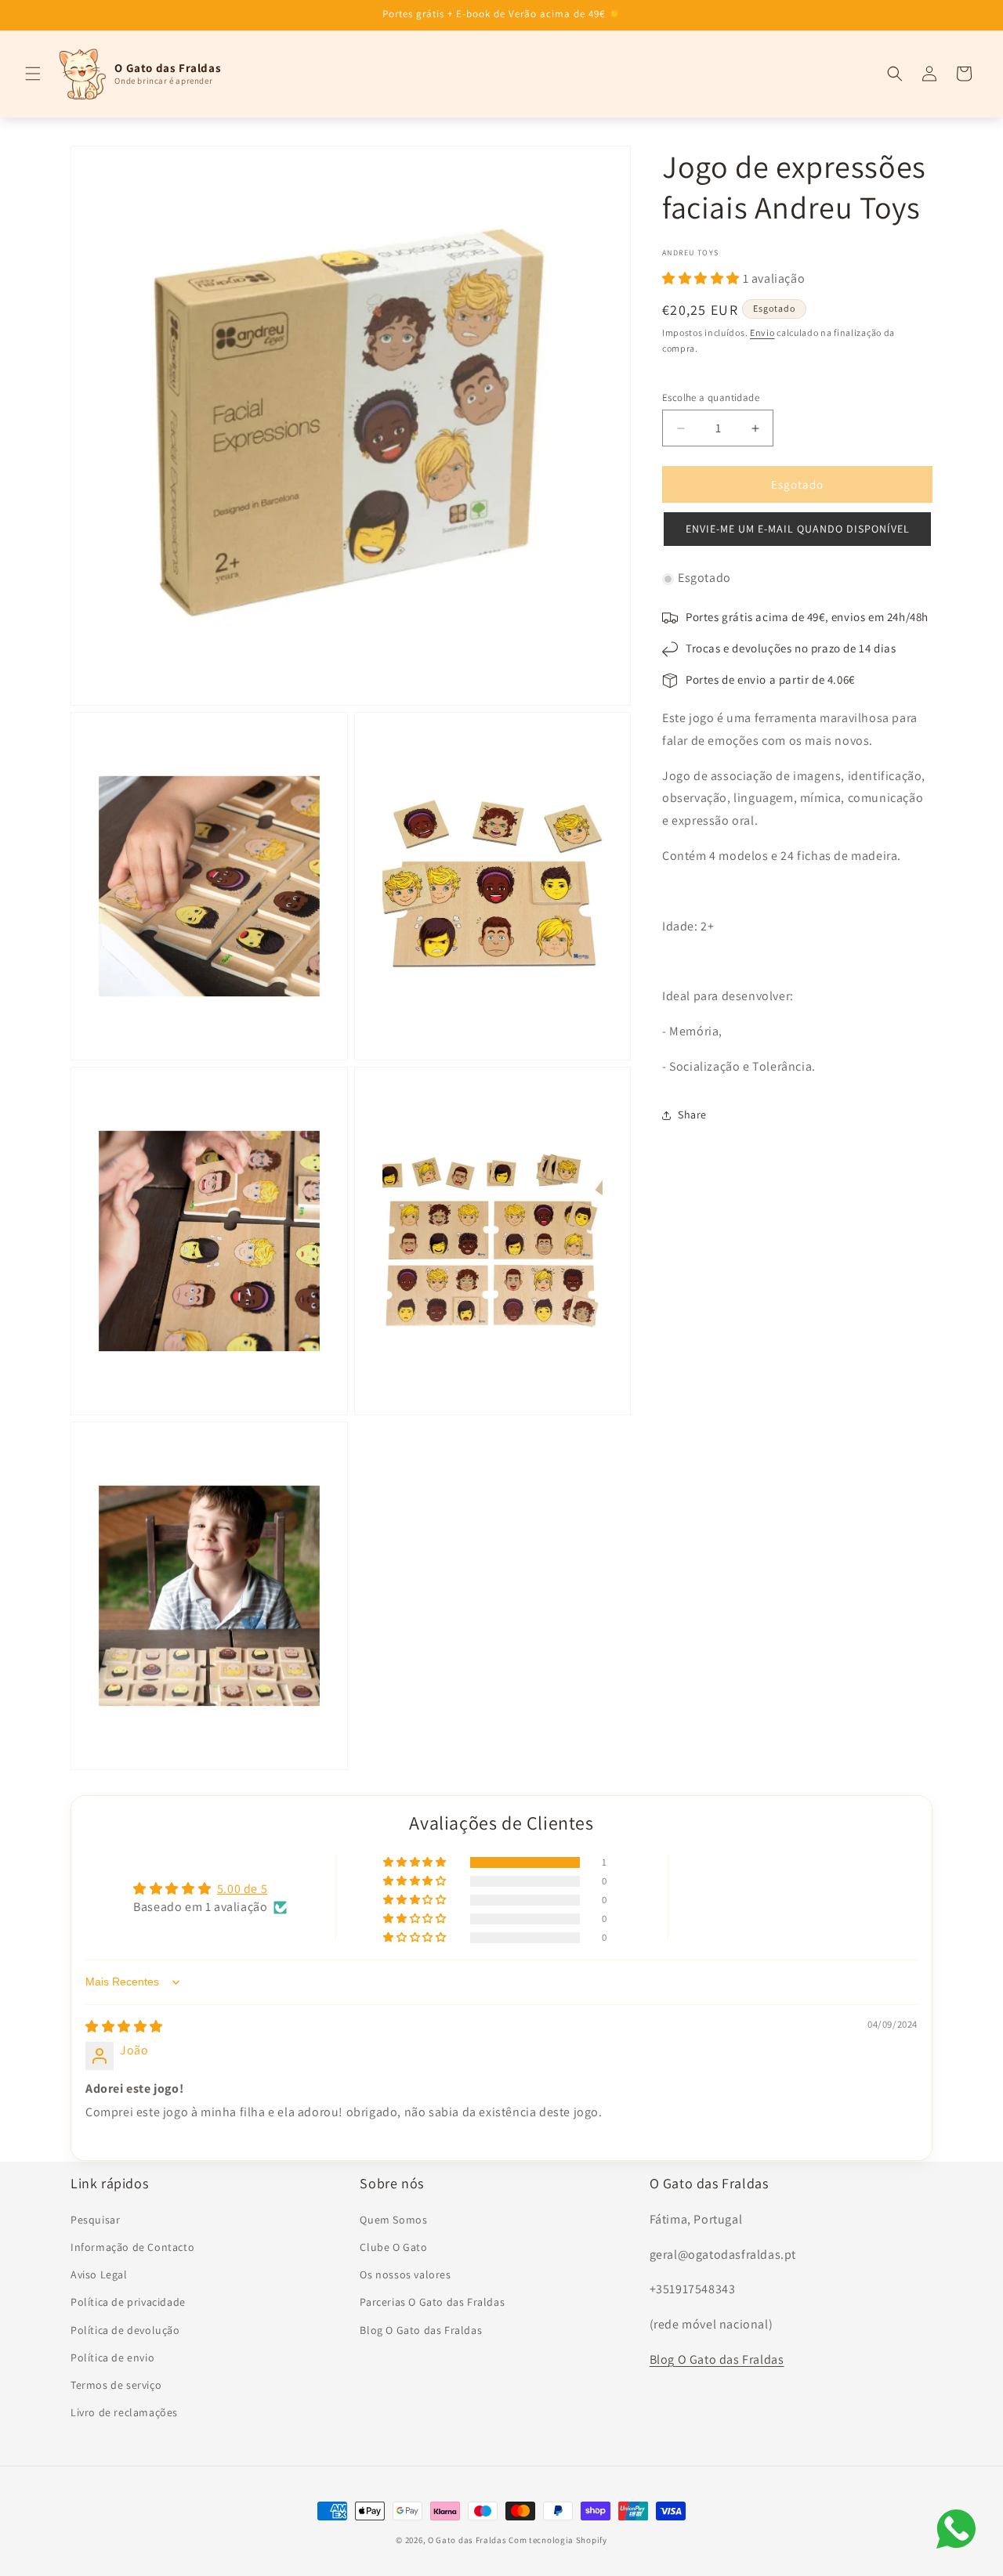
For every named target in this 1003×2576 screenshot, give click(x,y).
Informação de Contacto (132, 2246)
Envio (762, 333)
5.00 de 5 (242, 1890)
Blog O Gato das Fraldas (421, 2329)
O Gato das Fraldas (467, 2540)
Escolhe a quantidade (711, 397)
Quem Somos (393, 2219)
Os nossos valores (405, 2274)
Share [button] (692, 1115)
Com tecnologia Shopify (558, 2540)
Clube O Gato (393, 2246)
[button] (33, 74)
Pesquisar (95, 2219)
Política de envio (112, 2357)
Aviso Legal (99, 2274)
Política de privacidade (128, 2302)
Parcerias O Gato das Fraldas (432, 2302)
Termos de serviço (116, 2384)
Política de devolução (125, 2329)
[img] (124, 2027)
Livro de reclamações (124, 2412)
